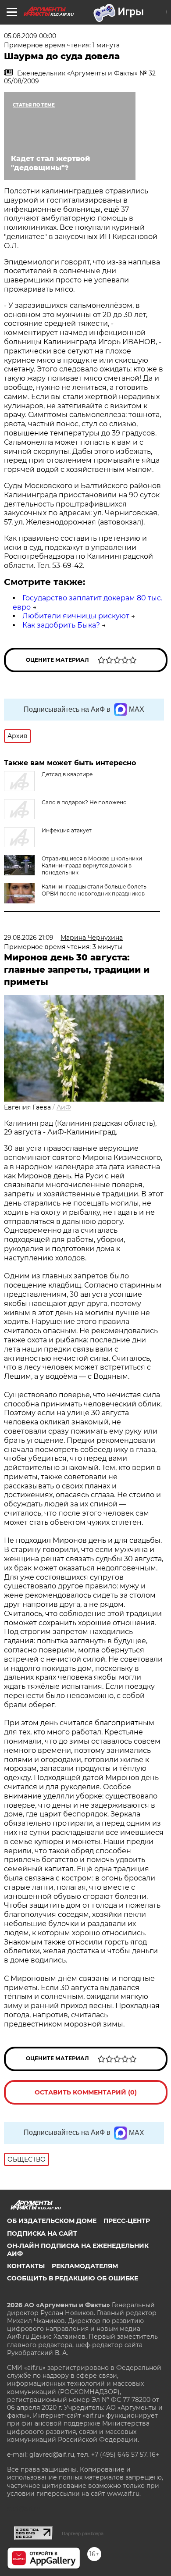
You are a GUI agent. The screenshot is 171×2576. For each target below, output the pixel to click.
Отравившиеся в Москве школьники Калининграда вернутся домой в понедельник (92, 865)
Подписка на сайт (42, 2233)
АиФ (64, 1107)
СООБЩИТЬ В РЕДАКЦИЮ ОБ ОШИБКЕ (73, 2278)
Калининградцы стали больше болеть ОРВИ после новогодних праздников (94, 890)
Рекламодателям (85, 2266)
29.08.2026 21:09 (29, 938)
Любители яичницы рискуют (76, 616)
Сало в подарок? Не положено (84, 802)
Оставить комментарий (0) (86, 2092)
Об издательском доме (52, 2221)
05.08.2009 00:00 (30, 36)
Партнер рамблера (83, 2533)
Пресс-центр (127, 2221)
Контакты (26, 2266)
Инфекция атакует (67, 830)
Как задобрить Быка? (61, 625)
